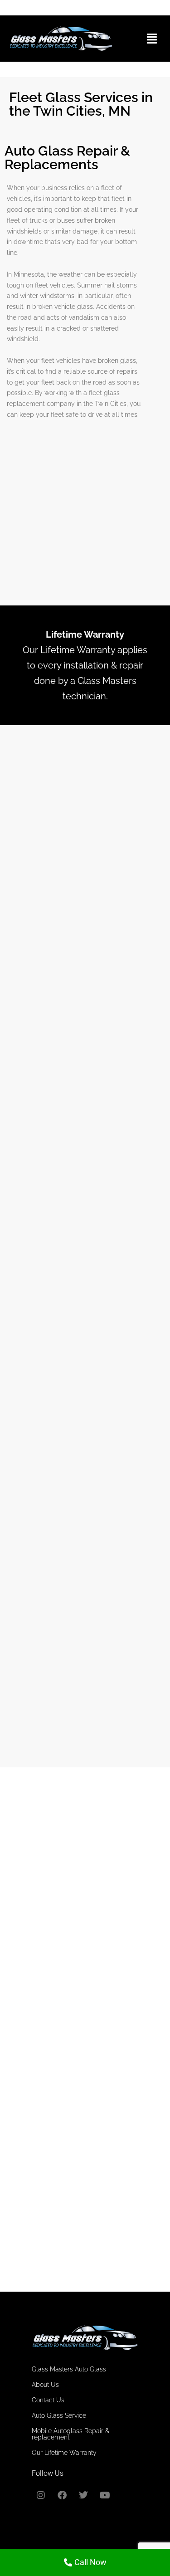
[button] (152, 39)
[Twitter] (83, 2495)
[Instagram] (41, 2495)
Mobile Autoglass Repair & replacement (70, 2434)
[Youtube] (105, 2495)
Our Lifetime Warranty (64, 2453)
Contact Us (48, 2400)
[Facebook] (62, 2495)
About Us (45, 2385)
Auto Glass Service (59, 2415)
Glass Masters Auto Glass (69, 2369)
